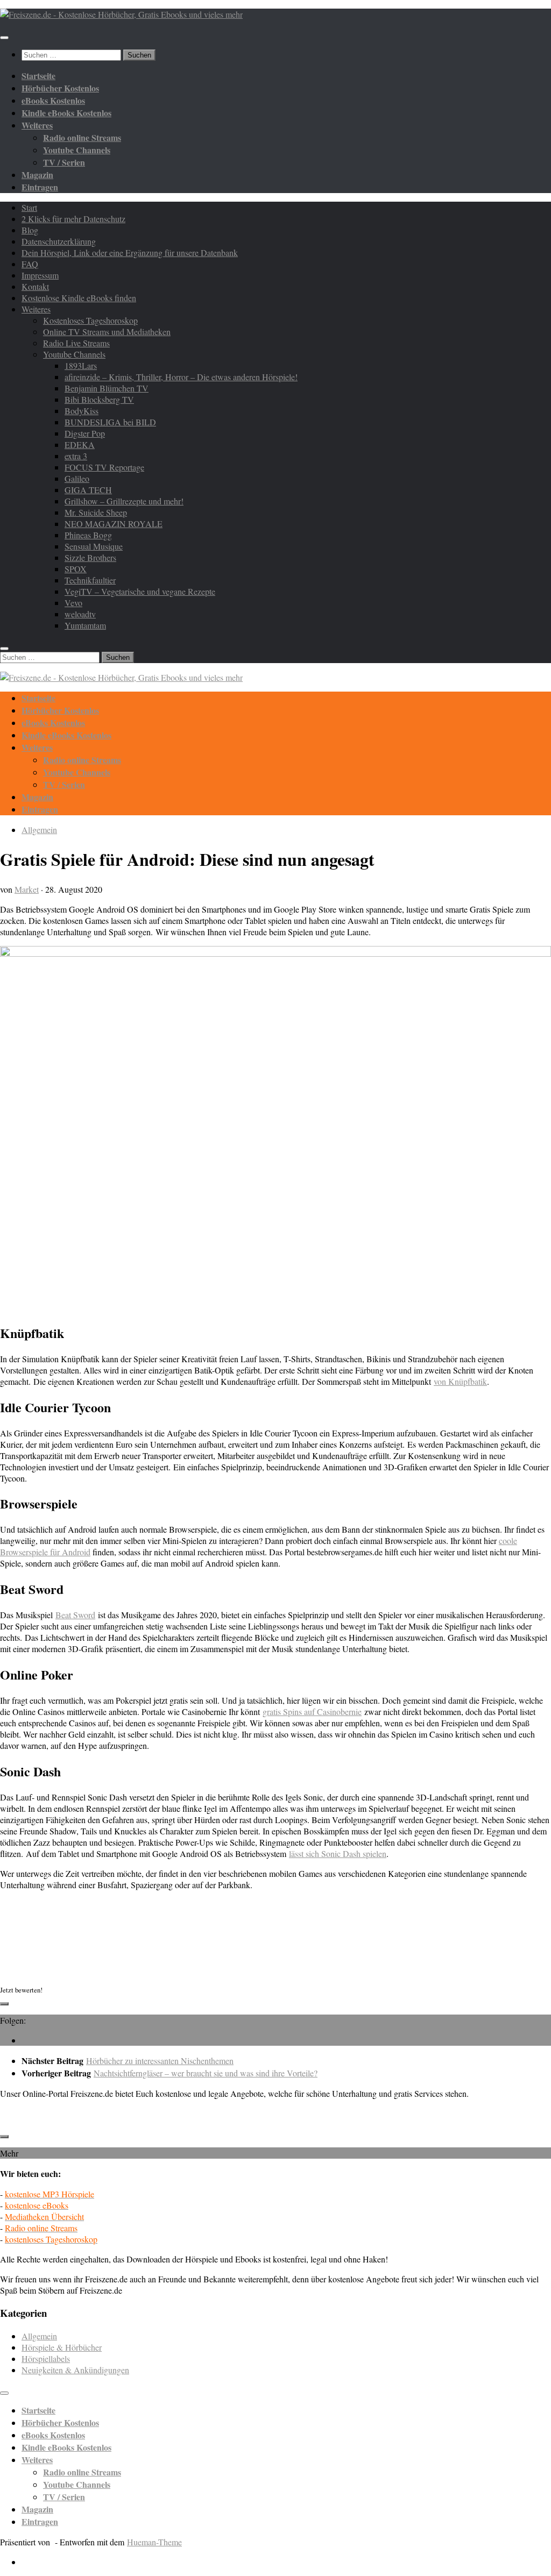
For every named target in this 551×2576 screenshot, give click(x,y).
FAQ (30, 264)
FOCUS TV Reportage (104, 467)
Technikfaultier (90, 580)
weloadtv (80, 614)
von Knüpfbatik (460, 1381)
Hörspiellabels (46, 2358)
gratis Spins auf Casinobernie (312, 1712)
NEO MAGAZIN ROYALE (114, 524)
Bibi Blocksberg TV (99, 399)
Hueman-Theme (154, 2542)
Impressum (40, 275)
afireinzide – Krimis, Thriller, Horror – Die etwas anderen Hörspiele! (181, 377)
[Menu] (4, 38)
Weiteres (36, 309)
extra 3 (76, 456)
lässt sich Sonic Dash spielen (338, 1853)
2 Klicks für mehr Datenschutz (73, 219)
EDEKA (80, 444)
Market (27, 889)
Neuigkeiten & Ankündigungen (75, 2370)
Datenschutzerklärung (59, 241)
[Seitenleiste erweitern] (4, 2004)
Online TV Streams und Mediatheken (107, 332)
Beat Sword (75, 1615)
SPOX (76, 569)
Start (29, 207)
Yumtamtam (85, 625)
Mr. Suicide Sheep (96, 512)
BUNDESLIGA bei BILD (110, 422)
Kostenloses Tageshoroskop (90, 320)
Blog (30, 230)
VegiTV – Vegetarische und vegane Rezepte (140, 591)
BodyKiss (82, 411)
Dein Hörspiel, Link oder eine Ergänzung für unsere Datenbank (130, 252)
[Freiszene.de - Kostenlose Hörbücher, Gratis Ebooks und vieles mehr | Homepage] (121, 14)
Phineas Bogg (88, 535)
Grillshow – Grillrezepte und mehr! (124, 501)
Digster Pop (85, 433)
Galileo (77, 478)
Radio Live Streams (76, 343)
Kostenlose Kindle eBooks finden (79, 298)
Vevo (73, 603)
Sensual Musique (94, 546)
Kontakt (35, 286)
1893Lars (81, 365)
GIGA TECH (88, 490)
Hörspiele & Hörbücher (62, 2347)
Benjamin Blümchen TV (107, 388)
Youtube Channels (74, 354)
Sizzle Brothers (90, 557)
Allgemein (39, 830)
